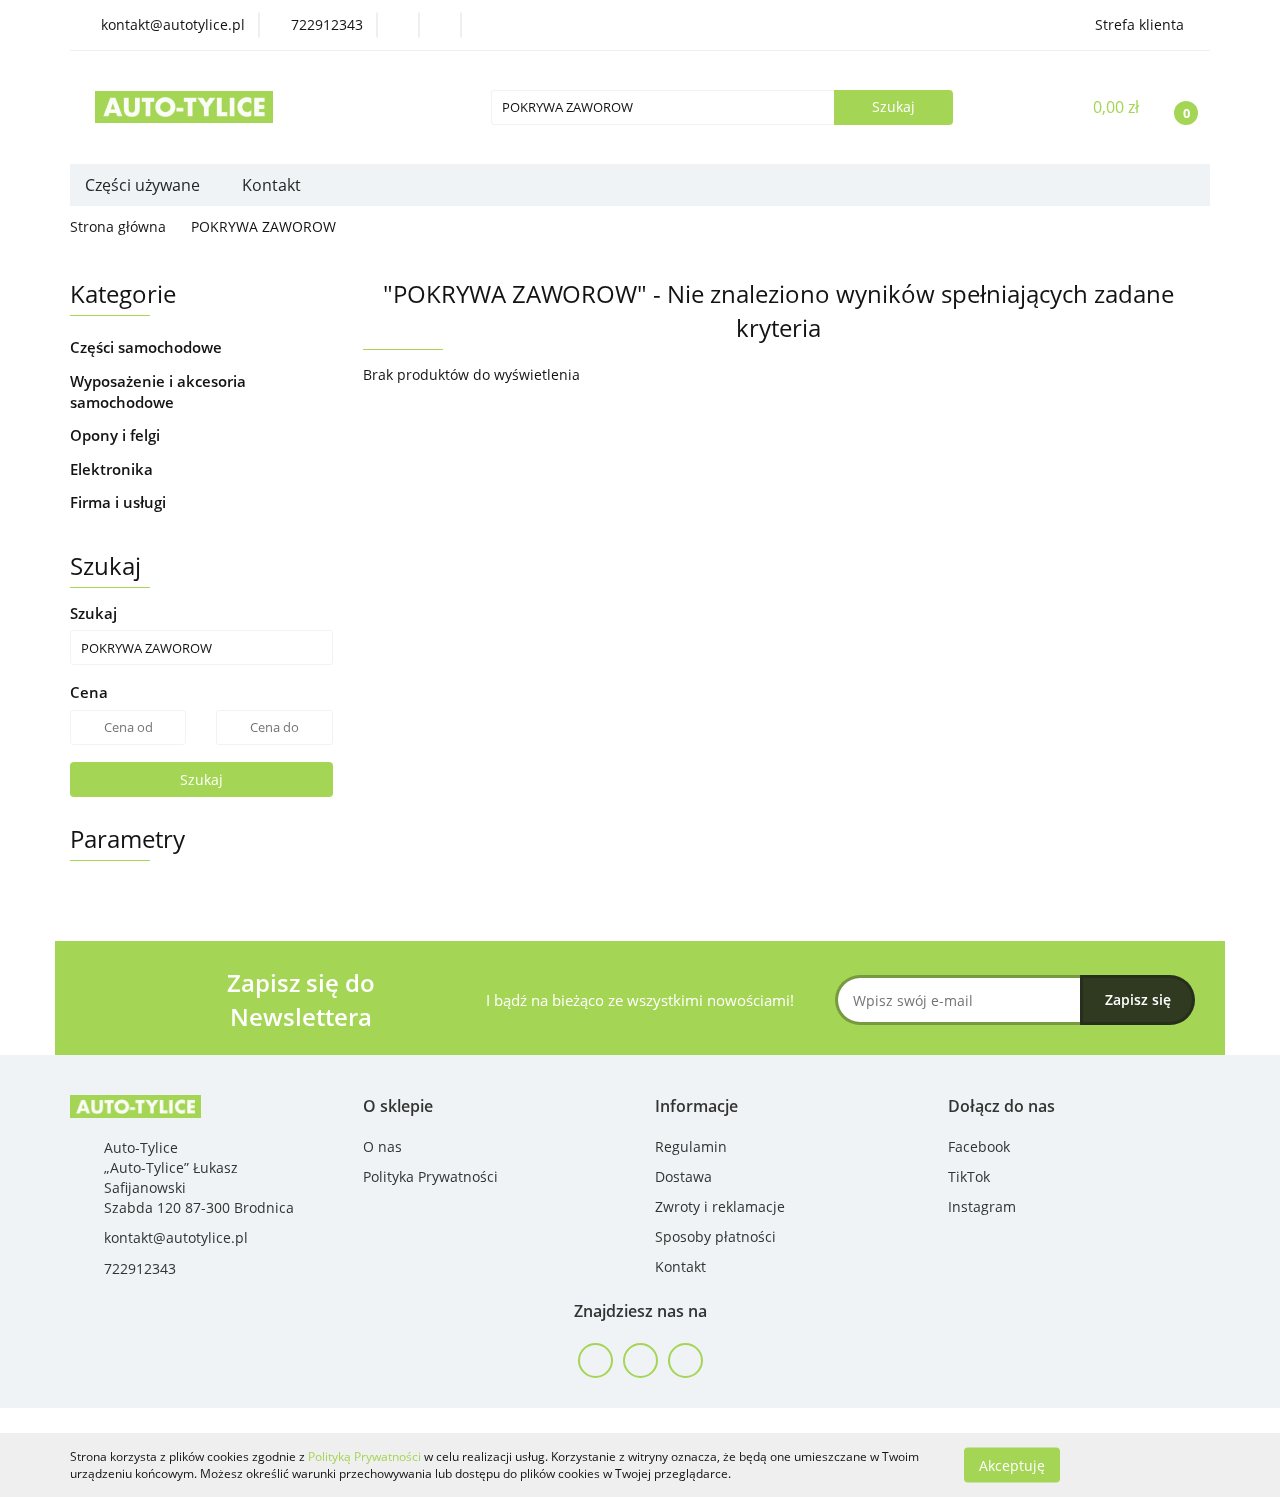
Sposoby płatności (715, 1236)
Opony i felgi (117, 435)
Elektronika (113, 469)
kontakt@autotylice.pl (176, 1237)
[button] (398, 1106)
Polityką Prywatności (364, 1456)
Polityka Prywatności (430, 1176)
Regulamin (691, 1146)
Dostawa (683, 1176)
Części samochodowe (148, 347)
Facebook (979, 1146)
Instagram (982, 1206)
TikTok (969, 1176)
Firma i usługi (120, 502)
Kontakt (271, 185)
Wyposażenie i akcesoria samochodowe (158, 391)
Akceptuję (1012, 1464)
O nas (382, 1146)
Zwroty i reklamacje (720, 1206)
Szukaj (201, 779)
